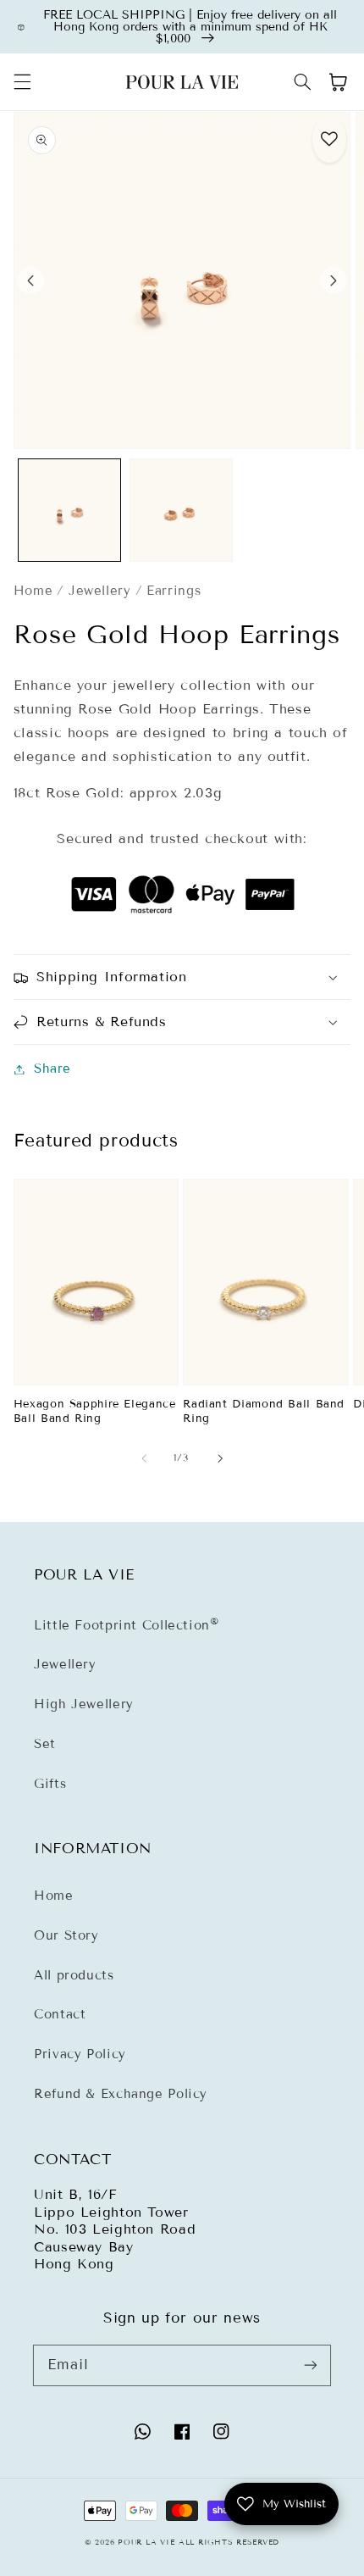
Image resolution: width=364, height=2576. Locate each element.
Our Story (66, 1935)
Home (33, 591)
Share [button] (52, 1069)
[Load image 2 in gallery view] (181, 510)
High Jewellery (84, 1704)
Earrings (174, 591)
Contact (60, 2014)
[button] (22, 82)
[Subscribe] (311, 2365)
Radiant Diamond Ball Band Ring (264, 1411)
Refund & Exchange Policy (121, 2094)
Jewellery (100, 591)
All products (74, 1975)
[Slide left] (30, 280)
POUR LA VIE (146, 2542)
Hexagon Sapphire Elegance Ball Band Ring (95, 1411)
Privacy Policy (80, 2054)
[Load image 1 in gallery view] (69, 510)
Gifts (50, 1784)
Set (45, 1744)
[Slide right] (334, 280)
